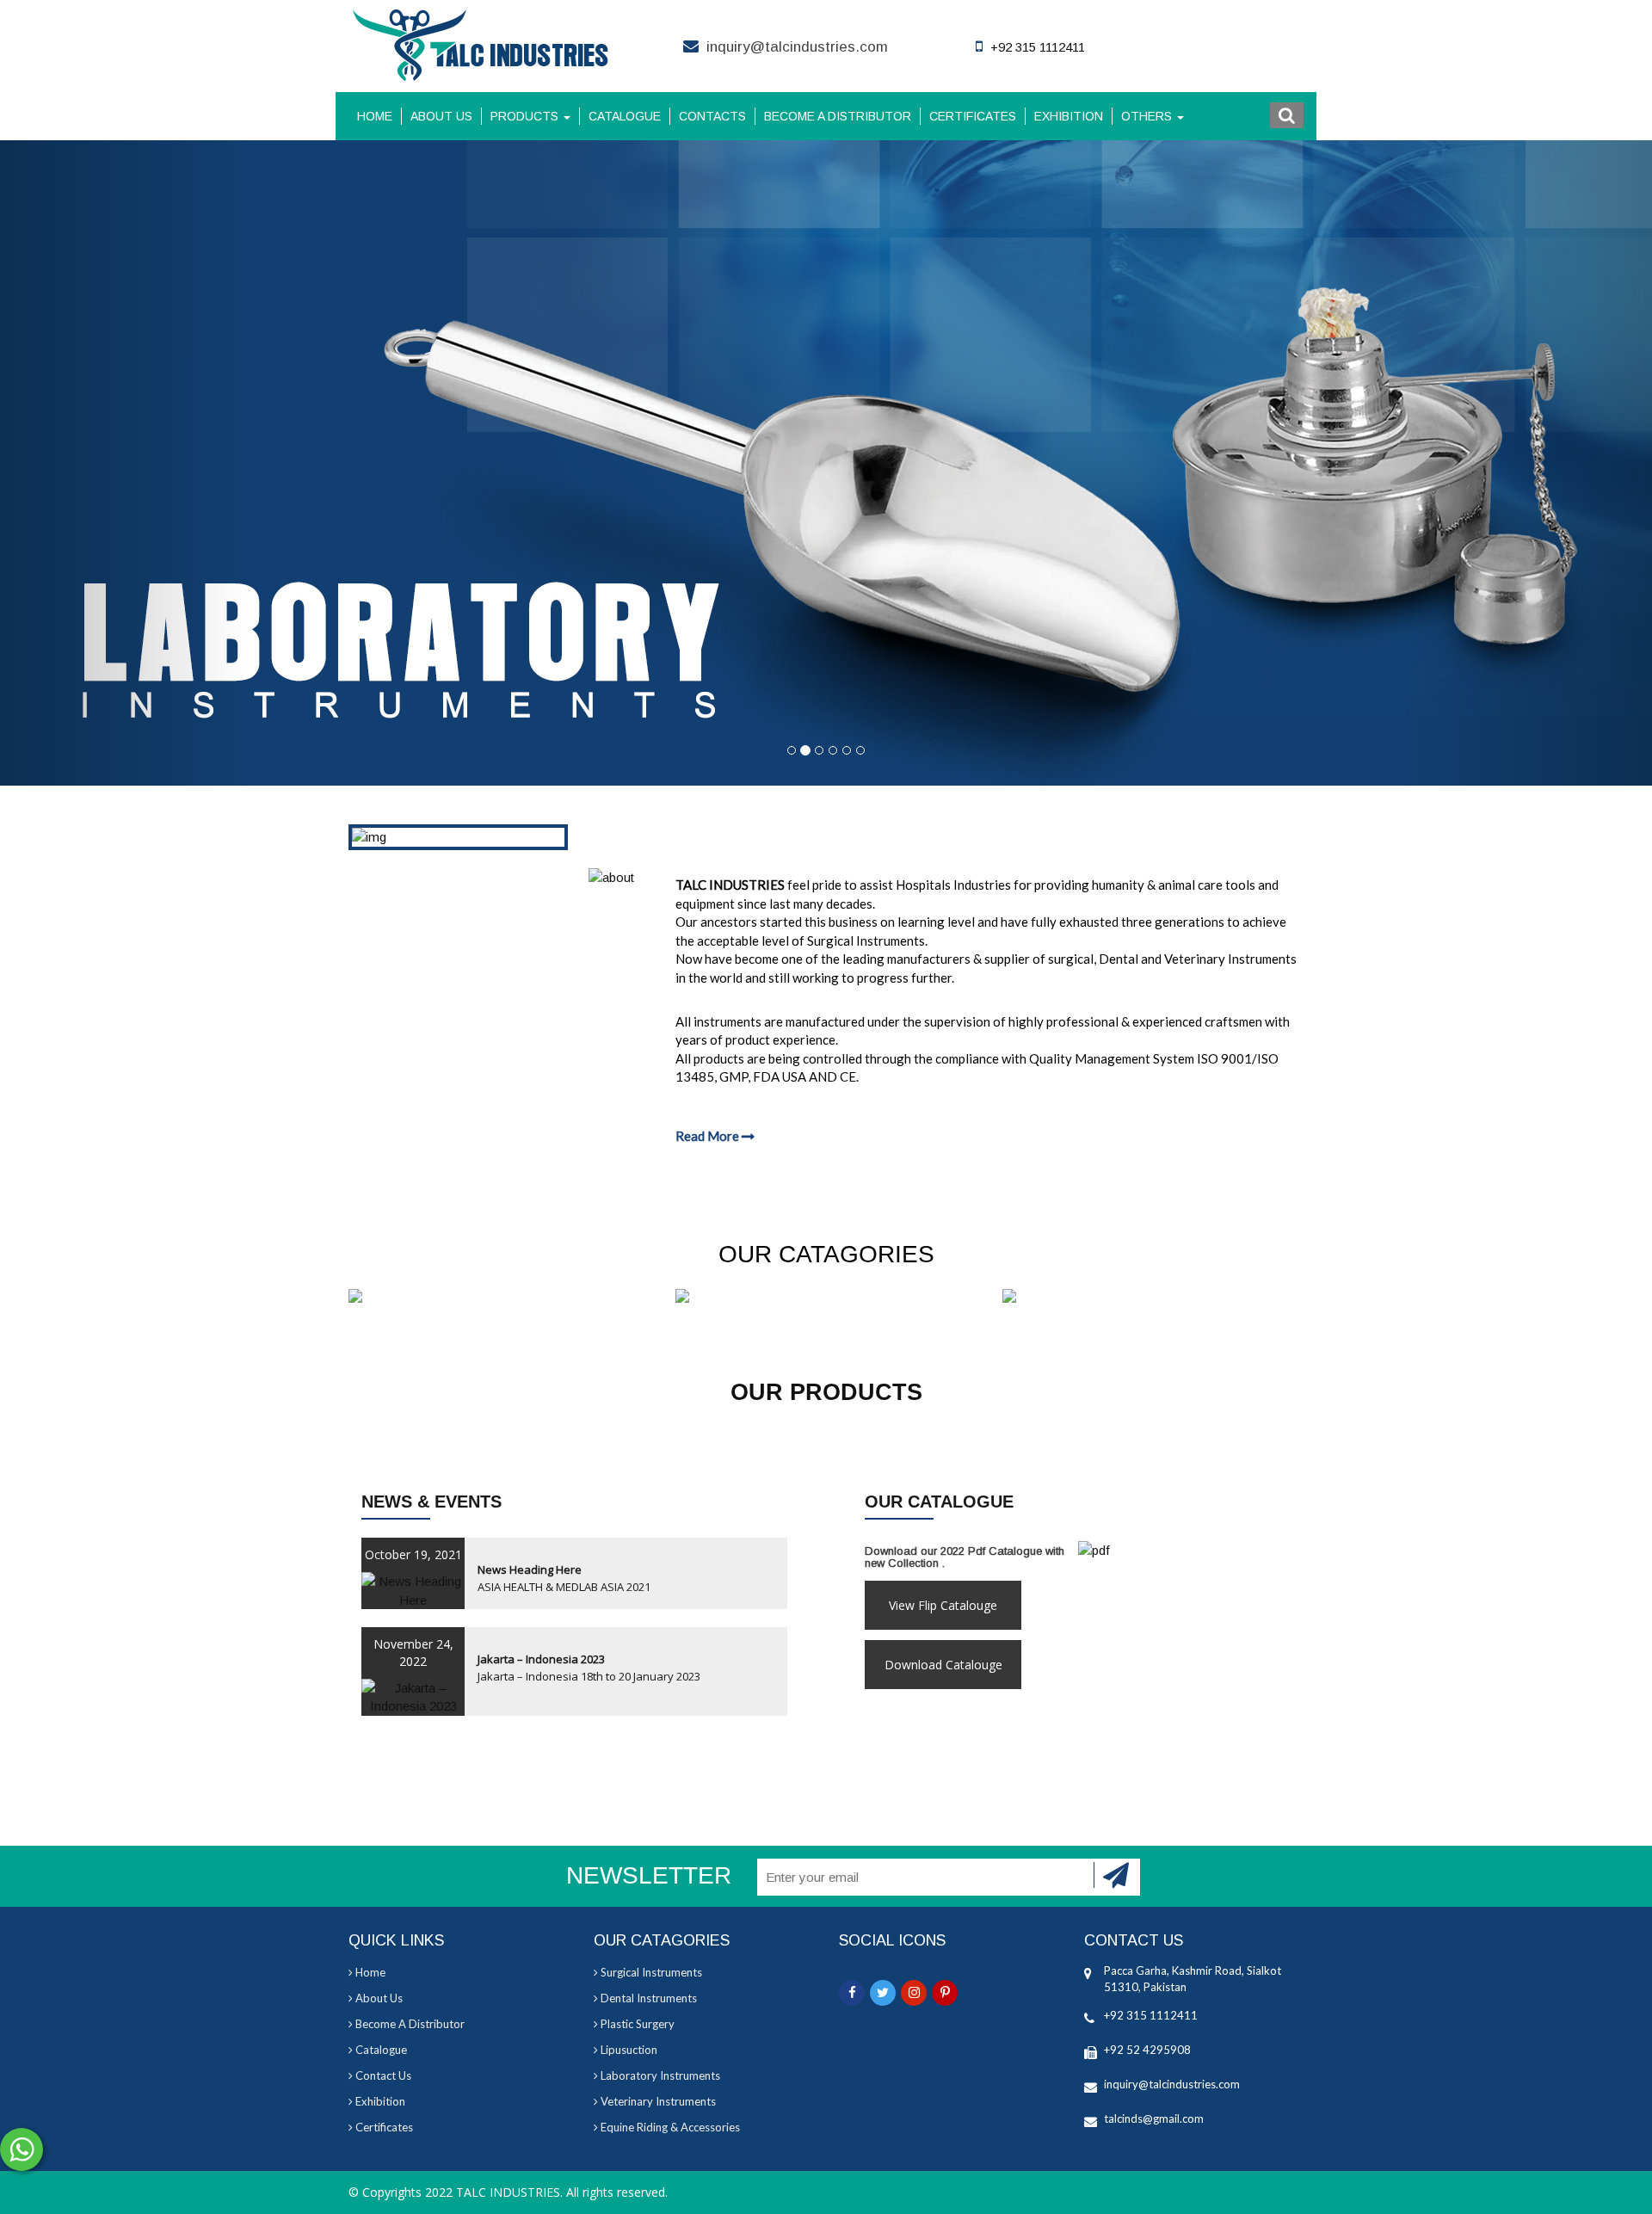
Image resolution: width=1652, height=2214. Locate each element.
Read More (709, 1136)
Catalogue (625, 116)
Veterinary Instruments (657, 2101)
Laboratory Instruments (659, 2075)
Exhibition (1069, 116)
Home (375, 116)
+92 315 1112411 (1151, 2015)
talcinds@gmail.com (1154, 2118)
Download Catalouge (943, 1665)
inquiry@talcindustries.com (797, 47)
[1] (1117, 1875)
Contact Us (382, 2075)
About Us (441, 116)
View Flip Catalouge (943, 1605)
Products (526, 116)
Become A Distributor (838, 116)
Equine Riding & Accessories (669, 2127)
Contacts (712, 116)
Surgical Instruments (650, 1972)
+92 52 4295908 (1147, 2050)
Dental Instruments (647, 1998)
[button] (1287, 115)
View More (499, 1298)
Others (1148, 116)
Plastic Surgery (636, 2024)
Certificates (973, 116)
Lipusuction (628, 2050)
